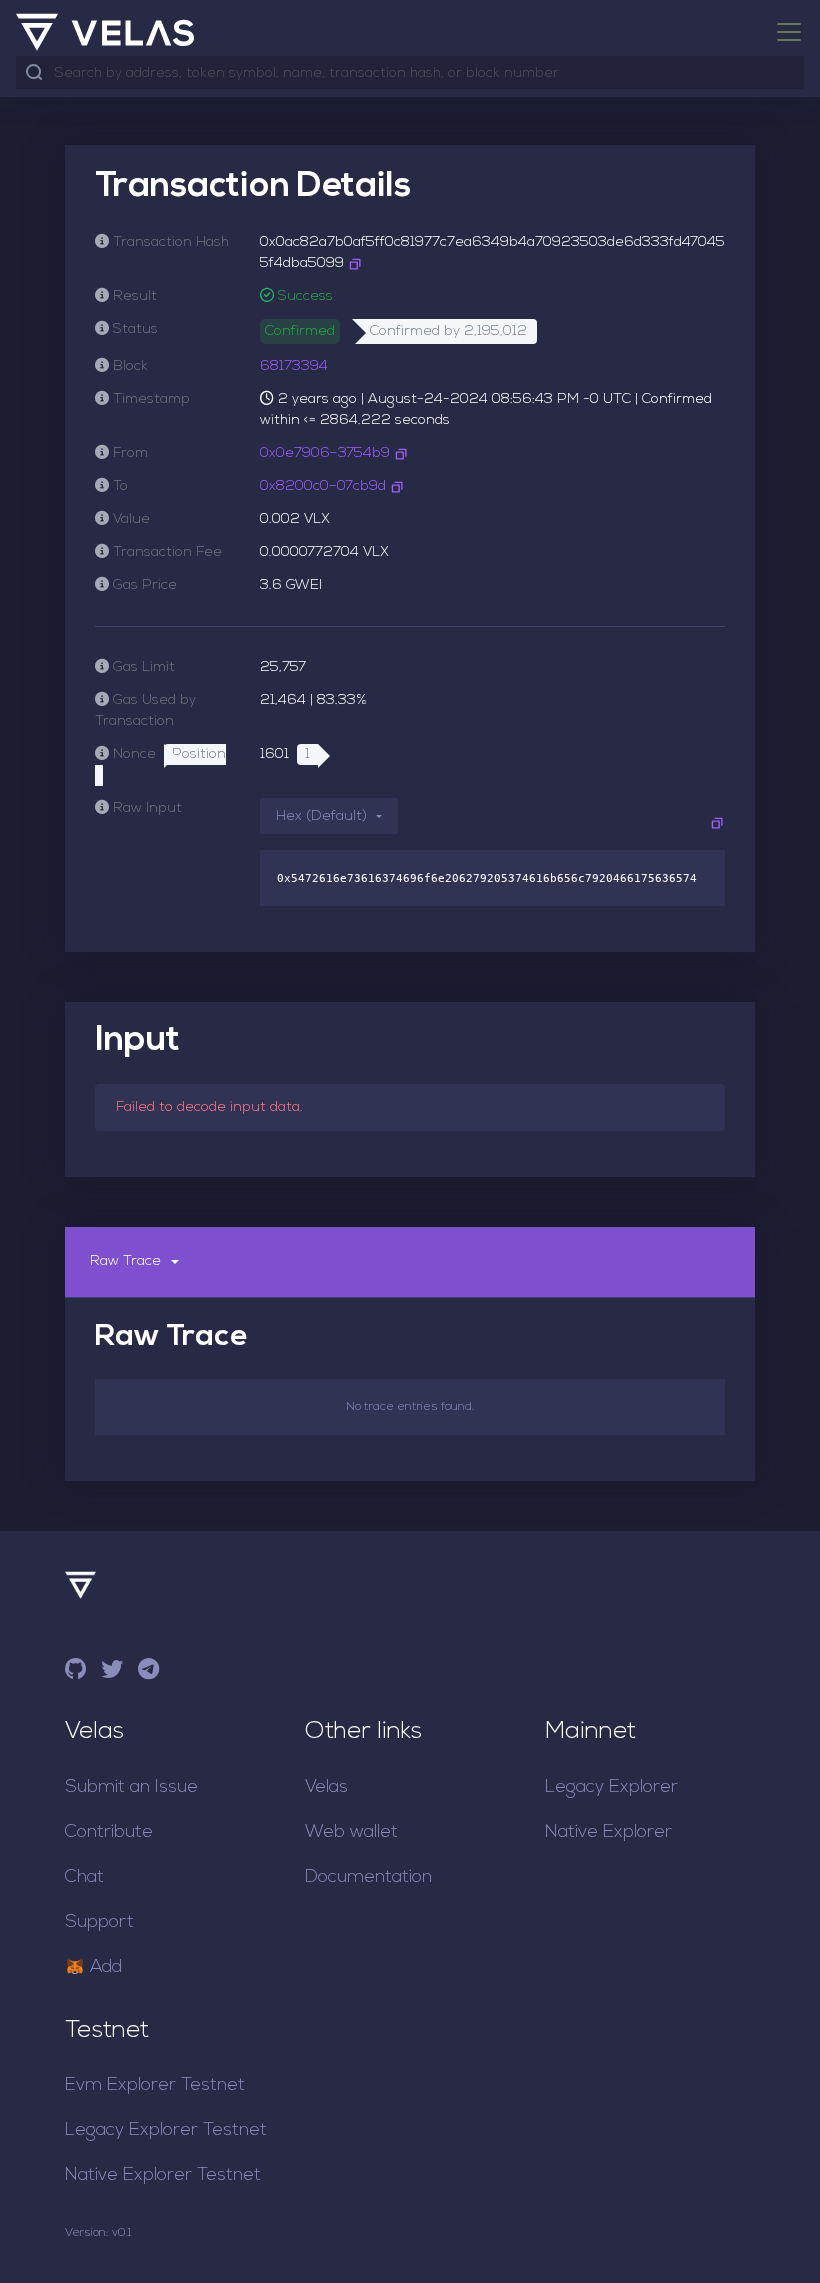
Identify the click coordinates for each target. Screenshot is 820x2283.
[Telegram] (148, 1672)
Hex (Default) (321, 816)
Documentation (368, 1877)
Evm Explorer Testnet (155, 2085)
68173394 (294, 366)
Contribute (109, 1832)
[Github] (75, 1672)
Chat (84, 1877)
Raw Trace (125, 1261)
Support (99, 1922)
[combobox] (425, 73)
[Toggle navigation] (783, 32)
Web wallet (351, 1832)
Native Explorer (608, 1832)
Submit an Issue (131, 1787)
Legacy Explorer (611, 1787)
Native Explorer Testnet (163, 2175)
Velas (326, 1787)
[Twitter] (112, 1672)
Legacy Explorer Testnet (166, 2130)
